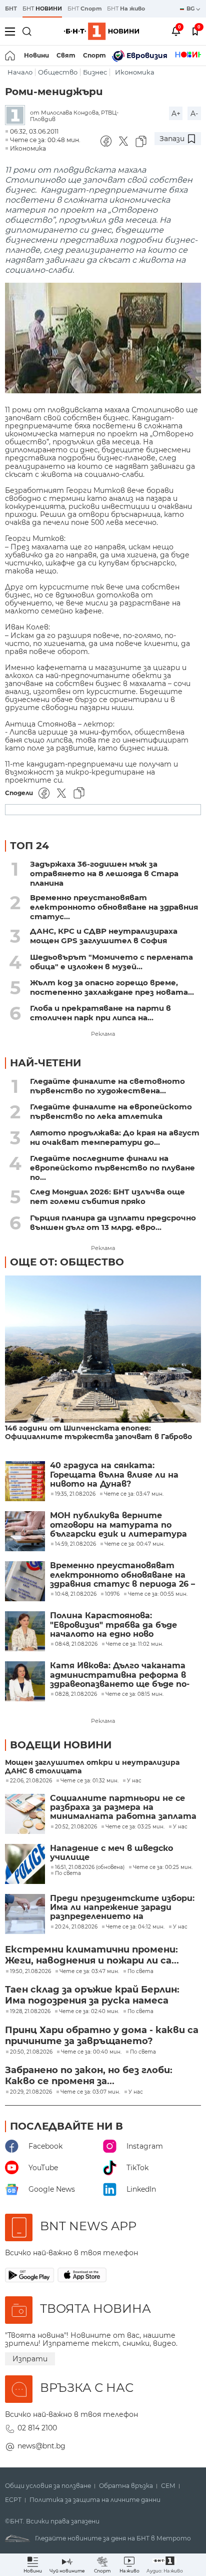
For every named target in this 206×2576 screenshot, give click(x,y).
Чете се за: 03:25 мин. (135, 1827)
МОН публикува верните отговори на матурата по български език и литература (118, 1525)
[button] (165, 2565)
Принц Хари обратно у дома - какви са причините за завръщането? (102, 2036)
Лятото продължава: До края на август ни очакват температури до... (115, 1137)
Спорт (94, 55)
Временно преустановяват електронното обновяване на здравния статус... (114, 907)
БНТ (11, 9)
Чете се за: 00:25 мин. (163, 1867)
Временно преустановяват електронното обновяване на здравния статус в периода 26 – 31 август (122, 1575)
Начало (20, 72)
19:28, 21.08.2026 (30, 2012)
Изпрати (30, 2359)
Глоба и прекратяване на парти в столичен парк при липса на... (100, 1013)
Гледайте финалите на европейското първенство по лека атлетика (111, 1111)
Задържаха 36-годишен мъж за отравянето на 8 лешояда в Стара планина (104, 873)
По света (68, 1873)
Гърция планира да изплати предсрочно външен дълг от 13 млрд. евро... (113, 1222)
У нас (134, 1781)
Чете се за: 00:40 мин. (91, 2052)
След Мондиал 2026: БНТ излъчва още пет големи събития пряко (107, 1196)
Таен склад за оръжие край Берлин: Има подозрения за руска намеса (92, 1995)
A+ (176, 114)
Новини (36, 55)
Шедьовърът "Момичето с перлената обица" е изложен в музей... (111, 962)
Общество (58, 72)
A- (194, 114)
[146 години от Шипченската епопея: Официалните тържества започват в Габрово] (103, 1350)
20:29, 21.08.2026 (31, 2092)
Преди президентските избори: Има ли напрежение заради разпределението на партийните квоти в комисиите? (122, 1908)
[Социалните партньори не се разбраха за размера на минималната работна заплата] (25, 1814)
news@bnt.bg (41, 2446)
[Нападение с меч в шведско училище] (25, 1864)
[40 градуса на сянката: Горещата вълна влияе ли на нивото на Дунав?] (25, 1481)
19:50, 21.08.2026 (30, 1972)
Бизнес (95, 72)
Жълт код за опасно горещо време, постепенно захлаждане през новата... (112, 987)
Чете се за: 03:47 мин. (89, 1972)
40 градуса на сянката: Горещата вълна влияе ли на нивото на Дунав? (114, 1475)
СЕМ (168, 2486)
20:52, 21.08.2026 (76, 1827)
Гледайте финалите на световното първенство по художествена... (107, 1086)
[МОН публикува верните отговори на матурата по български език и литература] (25, 1531)
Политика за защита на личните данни (95, 2500)
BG (191, 9)
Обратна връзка (126, 2486)
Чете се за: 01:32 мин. (89, 1781)
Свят (66, 55)
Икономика (135, 72)
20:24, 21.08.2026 (76, 1927)
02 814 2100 (37, 2428)
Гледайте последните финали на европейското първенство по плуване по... (112, 1168)
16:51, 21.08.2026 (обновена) (90, 1867)
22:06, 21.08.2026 (31, 1781)
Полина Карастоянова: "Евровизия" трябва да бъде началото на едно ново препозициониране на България (121, 1625)
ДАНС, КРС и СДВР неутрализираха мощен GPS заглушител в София (104, 936)
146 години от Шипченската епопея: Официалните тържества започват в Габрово (98, 1433)
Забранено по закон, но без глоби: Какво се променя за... (89, 2076)
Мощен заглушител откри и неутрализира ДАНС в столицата (92, 1767)
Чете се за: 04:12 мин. (135, 1927)
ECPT (13, 2500)
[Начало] (11, 56)
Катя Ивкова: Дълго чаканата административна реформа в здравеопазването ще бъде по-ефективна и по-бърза (120, 1675)
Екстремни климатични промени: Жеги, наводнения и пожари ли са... (92, 1955)
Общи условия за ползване (48, 2486)
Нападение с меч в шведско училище (111, 1853)
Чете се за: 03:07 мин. (90, 2092)
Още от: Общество (67, 1262)
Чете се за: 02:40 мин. (89, 2012)
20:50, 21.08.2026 (31, 2052)
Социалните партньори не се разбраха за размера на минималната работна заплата (123, 1808)
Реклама (103, 1034)
